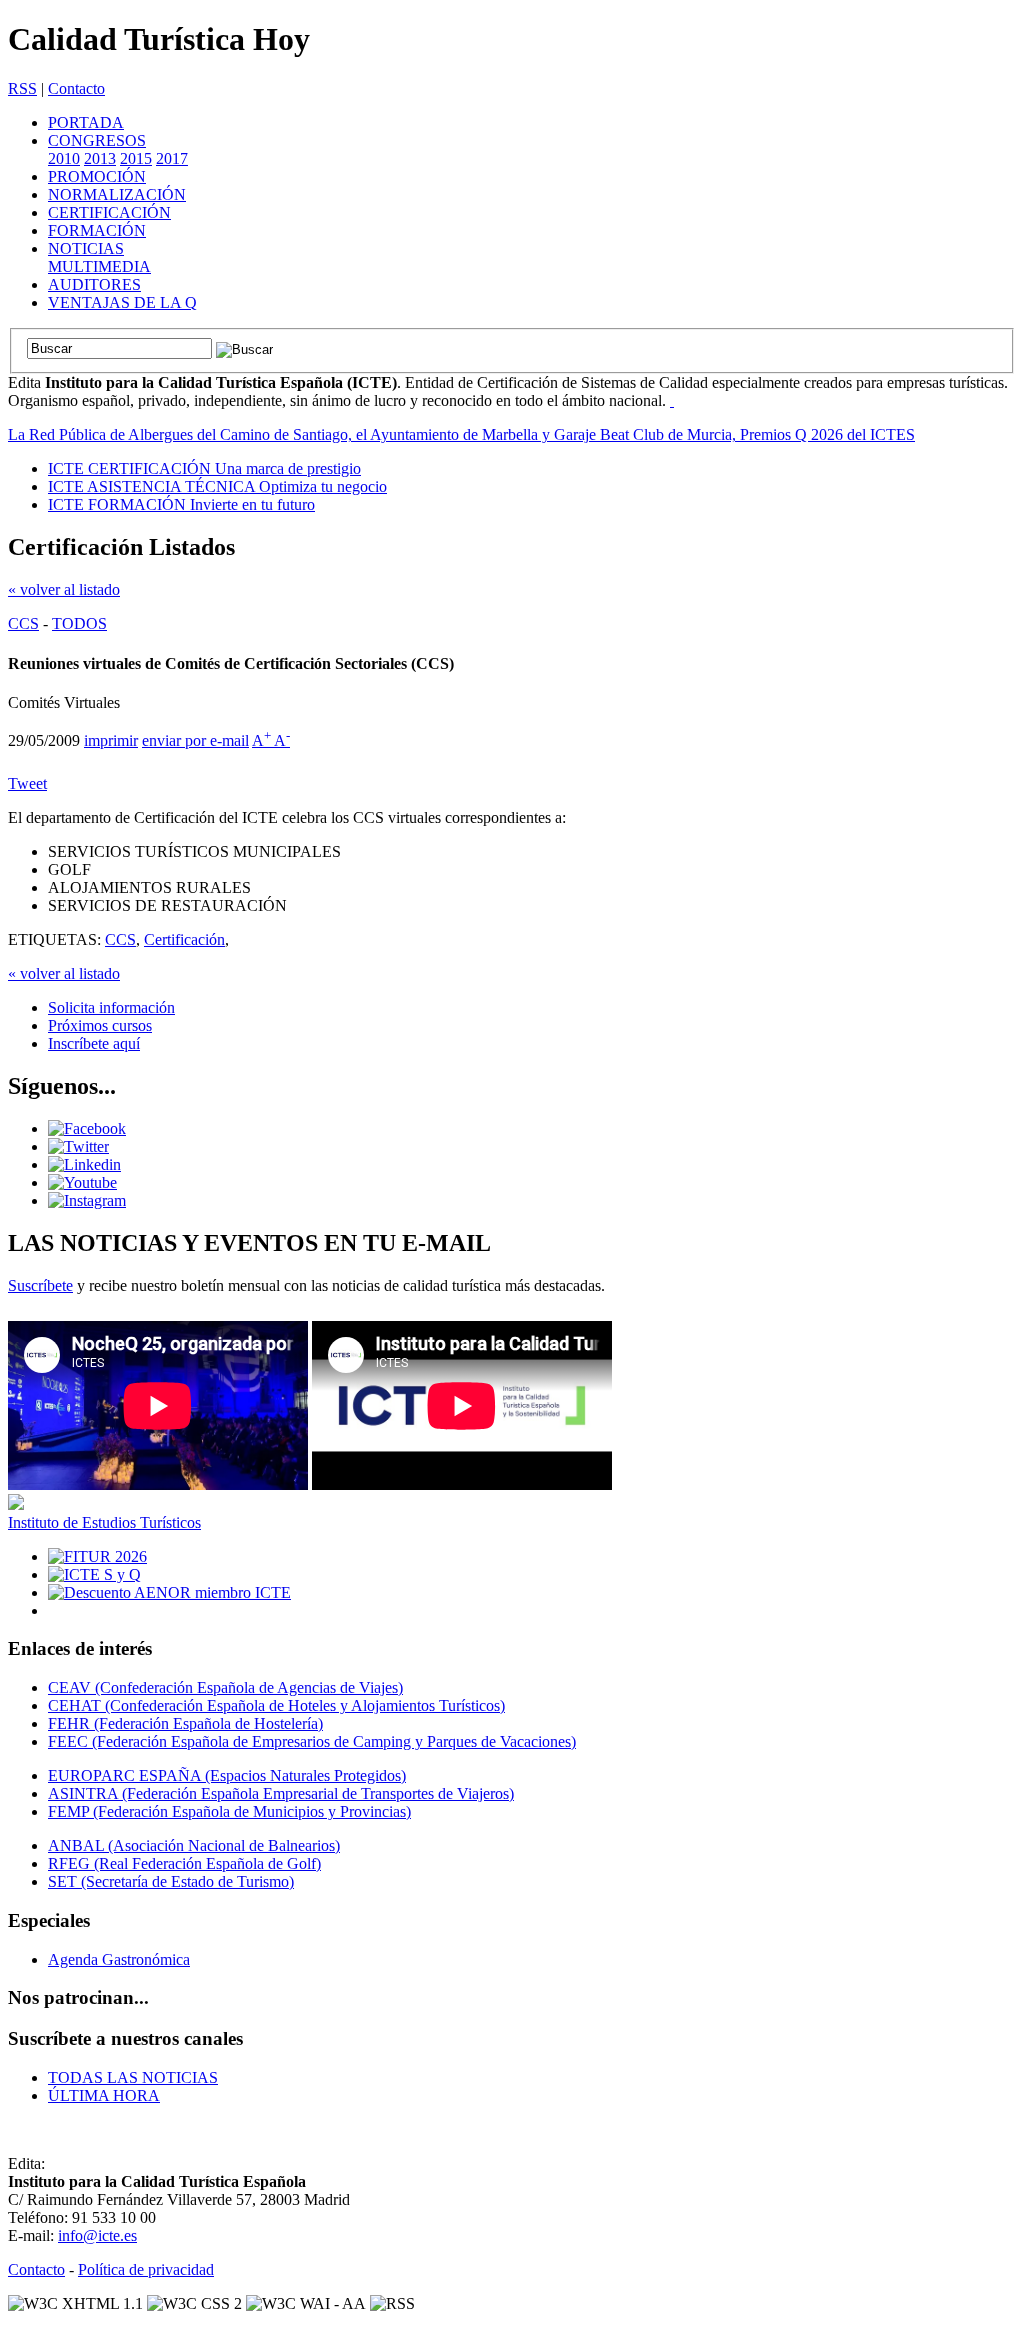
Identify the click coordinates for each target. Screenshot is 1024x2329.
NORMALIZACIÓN (117, 194)
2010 (64, 158)
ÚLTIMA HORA (104, 2095)
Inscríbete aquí (94, 1043)
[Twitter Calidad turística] (78, 1146)
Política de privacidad (146, 2269)
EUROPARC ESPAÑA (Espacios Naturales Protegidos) (227, 1775)
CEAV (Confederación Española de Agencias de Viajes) (225, 1687)
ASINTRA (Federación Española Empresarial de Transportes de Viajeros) (281, 1793)
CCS (23, 623)
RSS (22, 88)
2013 (100, 158)
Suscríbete (40, 1285)
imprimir (111, 740)
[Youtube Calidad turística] (82, 1182)
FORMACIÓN (97, 230)
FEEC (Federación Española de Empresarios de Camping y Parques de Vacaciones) (312, 1741)
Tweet (27, 783)
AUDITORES (94, 284)
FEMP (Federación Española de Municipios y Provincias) (229, 1811)
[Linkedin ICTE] (84, 1164)
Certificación (184, 939)
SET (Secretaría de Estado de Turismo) (171, 1881)
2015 (136, 158)
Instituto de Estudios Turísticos (104, 1522)
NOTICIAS (86, 248)
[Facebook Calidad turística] (87, 1128)
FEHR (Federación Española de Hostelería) (185, 1723)
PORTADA (86, 122)
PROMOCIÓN (97, 176)
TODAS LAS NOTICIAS (133, 2077)
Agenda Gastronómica (119, 1959)
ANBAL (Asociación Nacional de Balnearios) (194, 1845)
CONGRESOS (97, 140)
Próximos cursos (100, 1025)
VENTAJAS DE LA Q (122, 302)
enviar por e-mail (195, 740)
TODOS (79, 623)
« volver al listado (64, 589)
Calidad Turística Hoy (159, 39)
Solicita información (111, 1007)
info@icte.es (97, 2235)
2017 (172, 158)
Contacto (76, 88)
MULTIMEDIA (99, 266)
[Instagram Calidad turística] (87, 1200)
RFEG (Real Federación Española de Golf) (184, 1863)
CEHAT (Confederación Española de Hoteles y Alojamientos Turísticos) (276, 1705)
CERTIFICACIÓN (109, 212)
